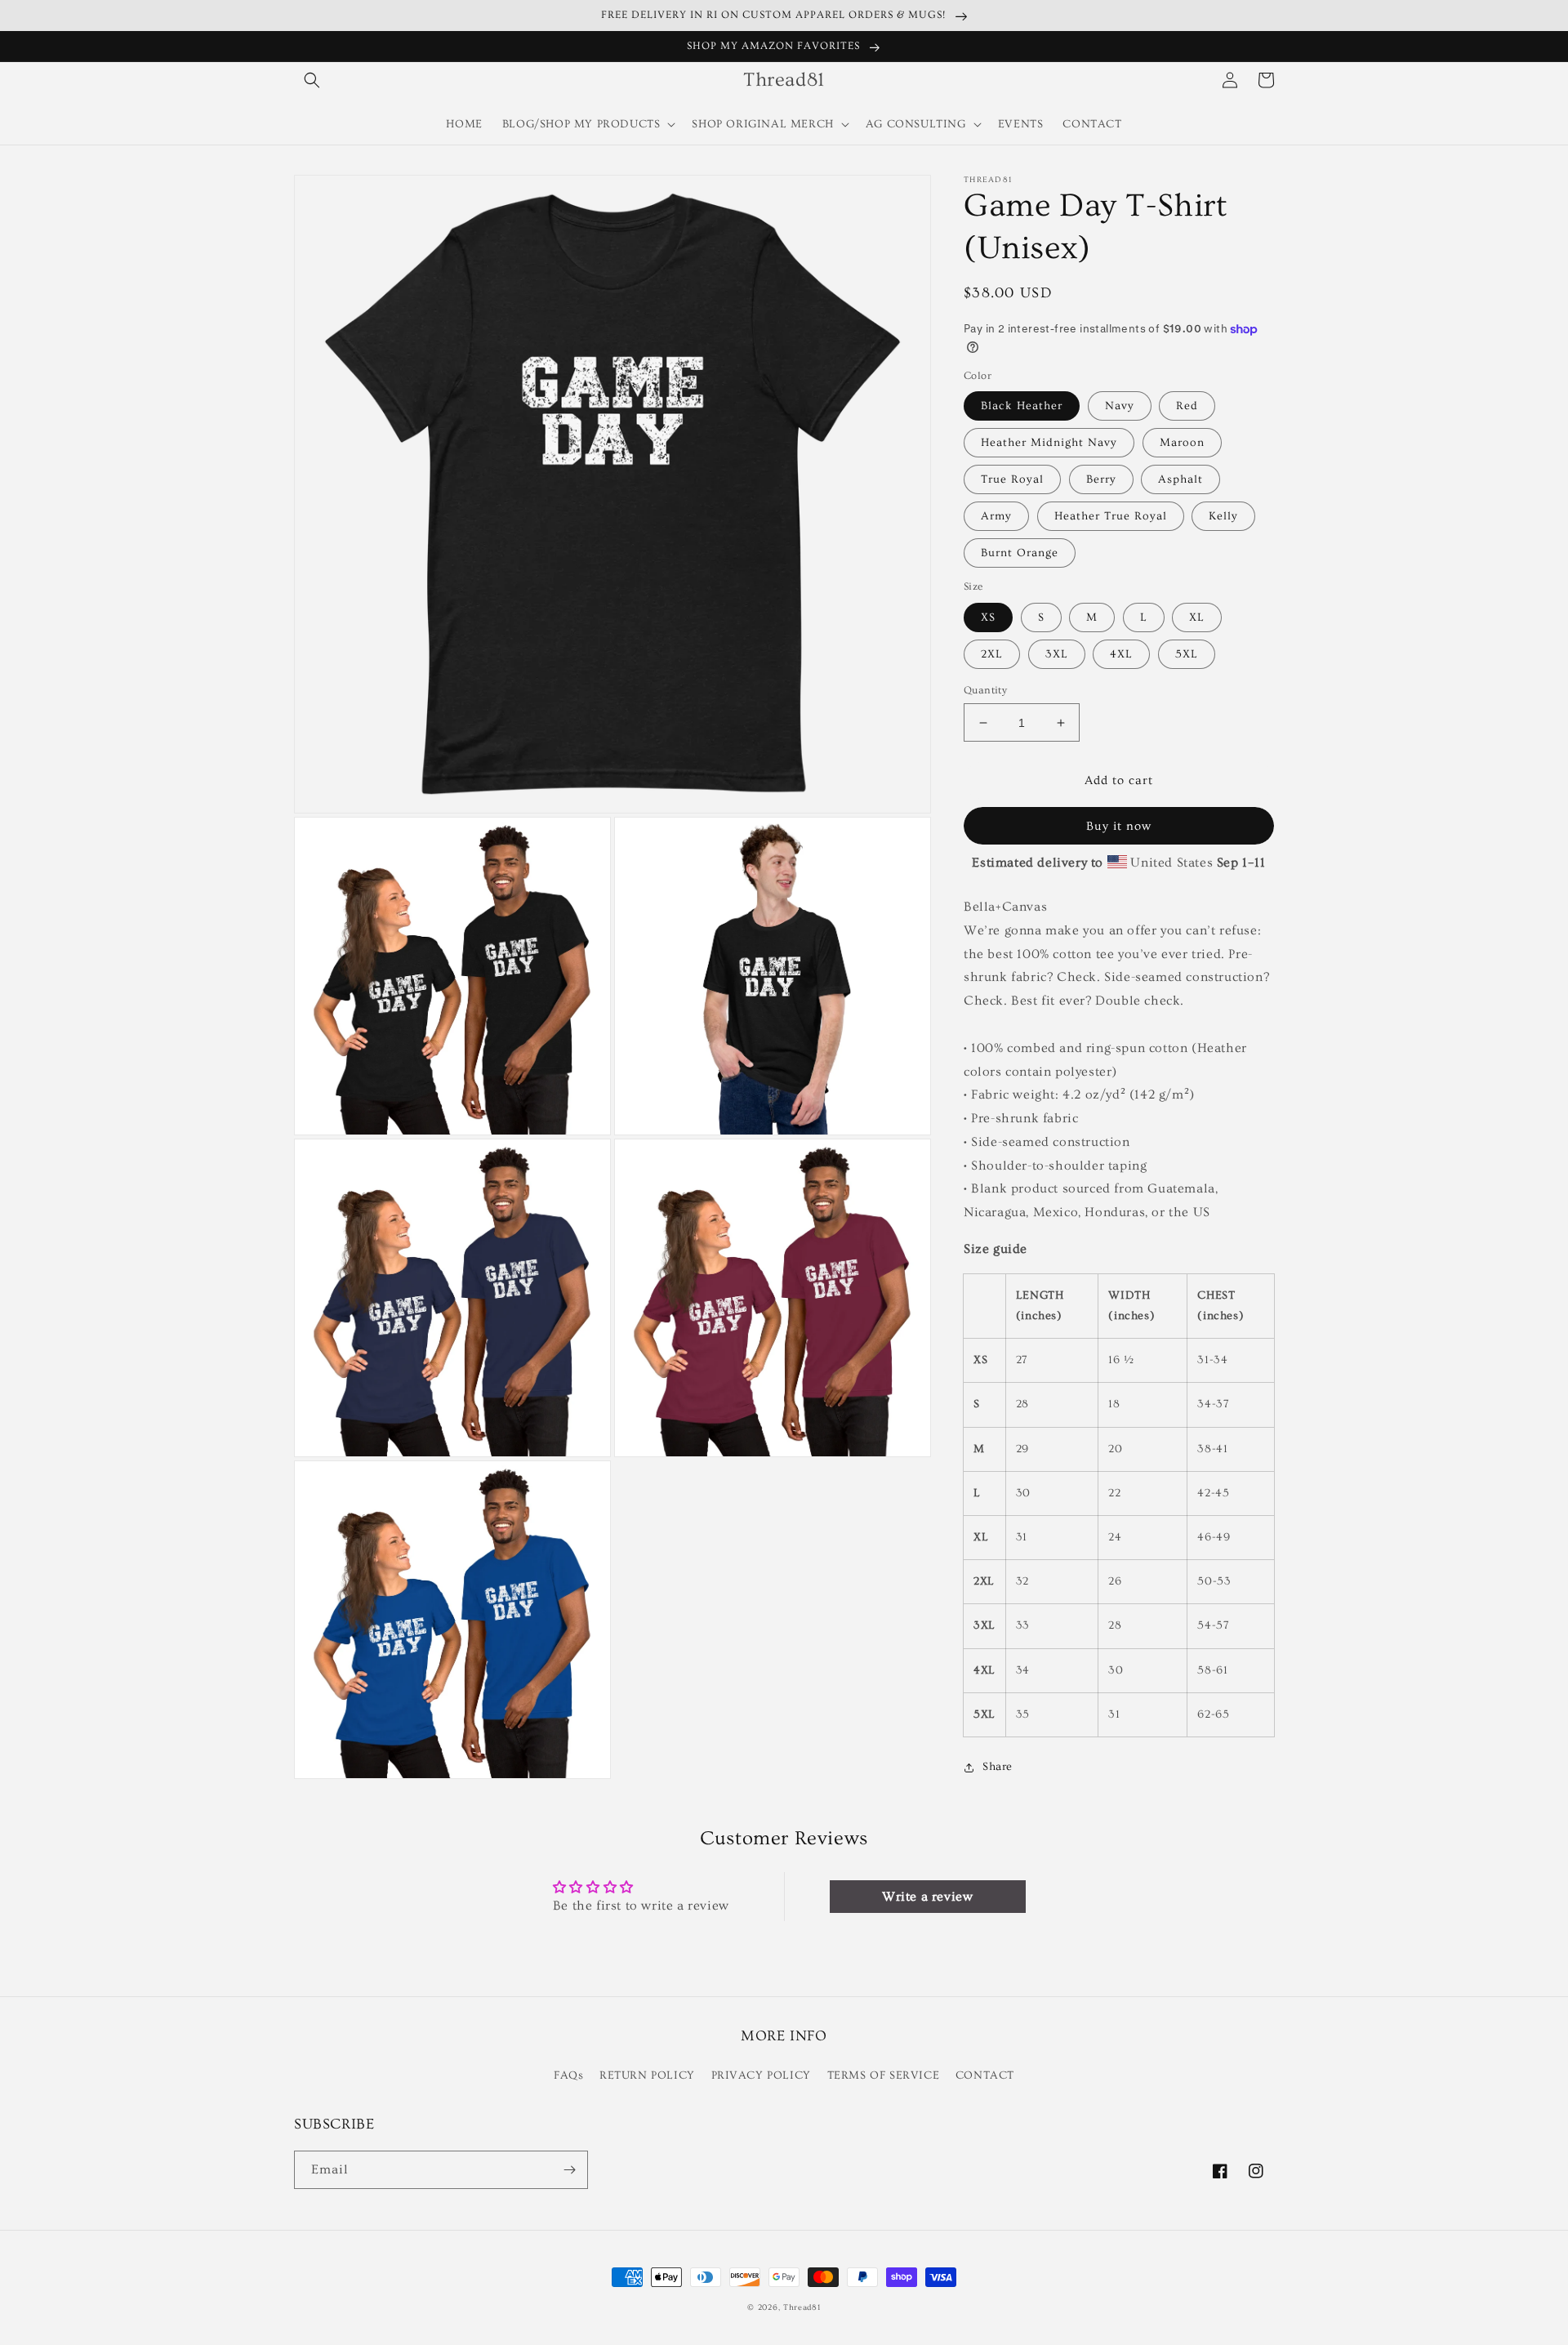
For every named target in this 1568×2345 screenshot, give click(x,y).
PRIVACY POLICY (761, 2075)
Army (996, 516)
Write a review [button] (927, 1897)
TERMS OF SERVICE (884, 2075)
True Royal (1012, 479)
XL (1197, 617)
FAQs (568, 2075)
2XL (992, 654)
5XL (1187, 654)
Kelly (1223, 516)
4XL (1121, 654)
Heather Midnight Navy (1049, 443)
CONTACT (985, 2075)
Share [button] (998, 1767)
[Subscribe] (569, 2170)
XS (988, 617)
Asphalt (1180, 479)
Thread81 (802, 2307)
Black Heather (1022, 406)
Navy (1120, 406)
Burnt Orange (1020, 553)
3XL (1057, 654)
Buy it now (1119, 826)
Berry (1101, 479)
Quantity (985, 690)
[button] (312, 80)
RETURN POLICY (647, 2075)
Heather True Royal (1111, 516)
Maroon (1182, 443)
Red (1187, 406)
